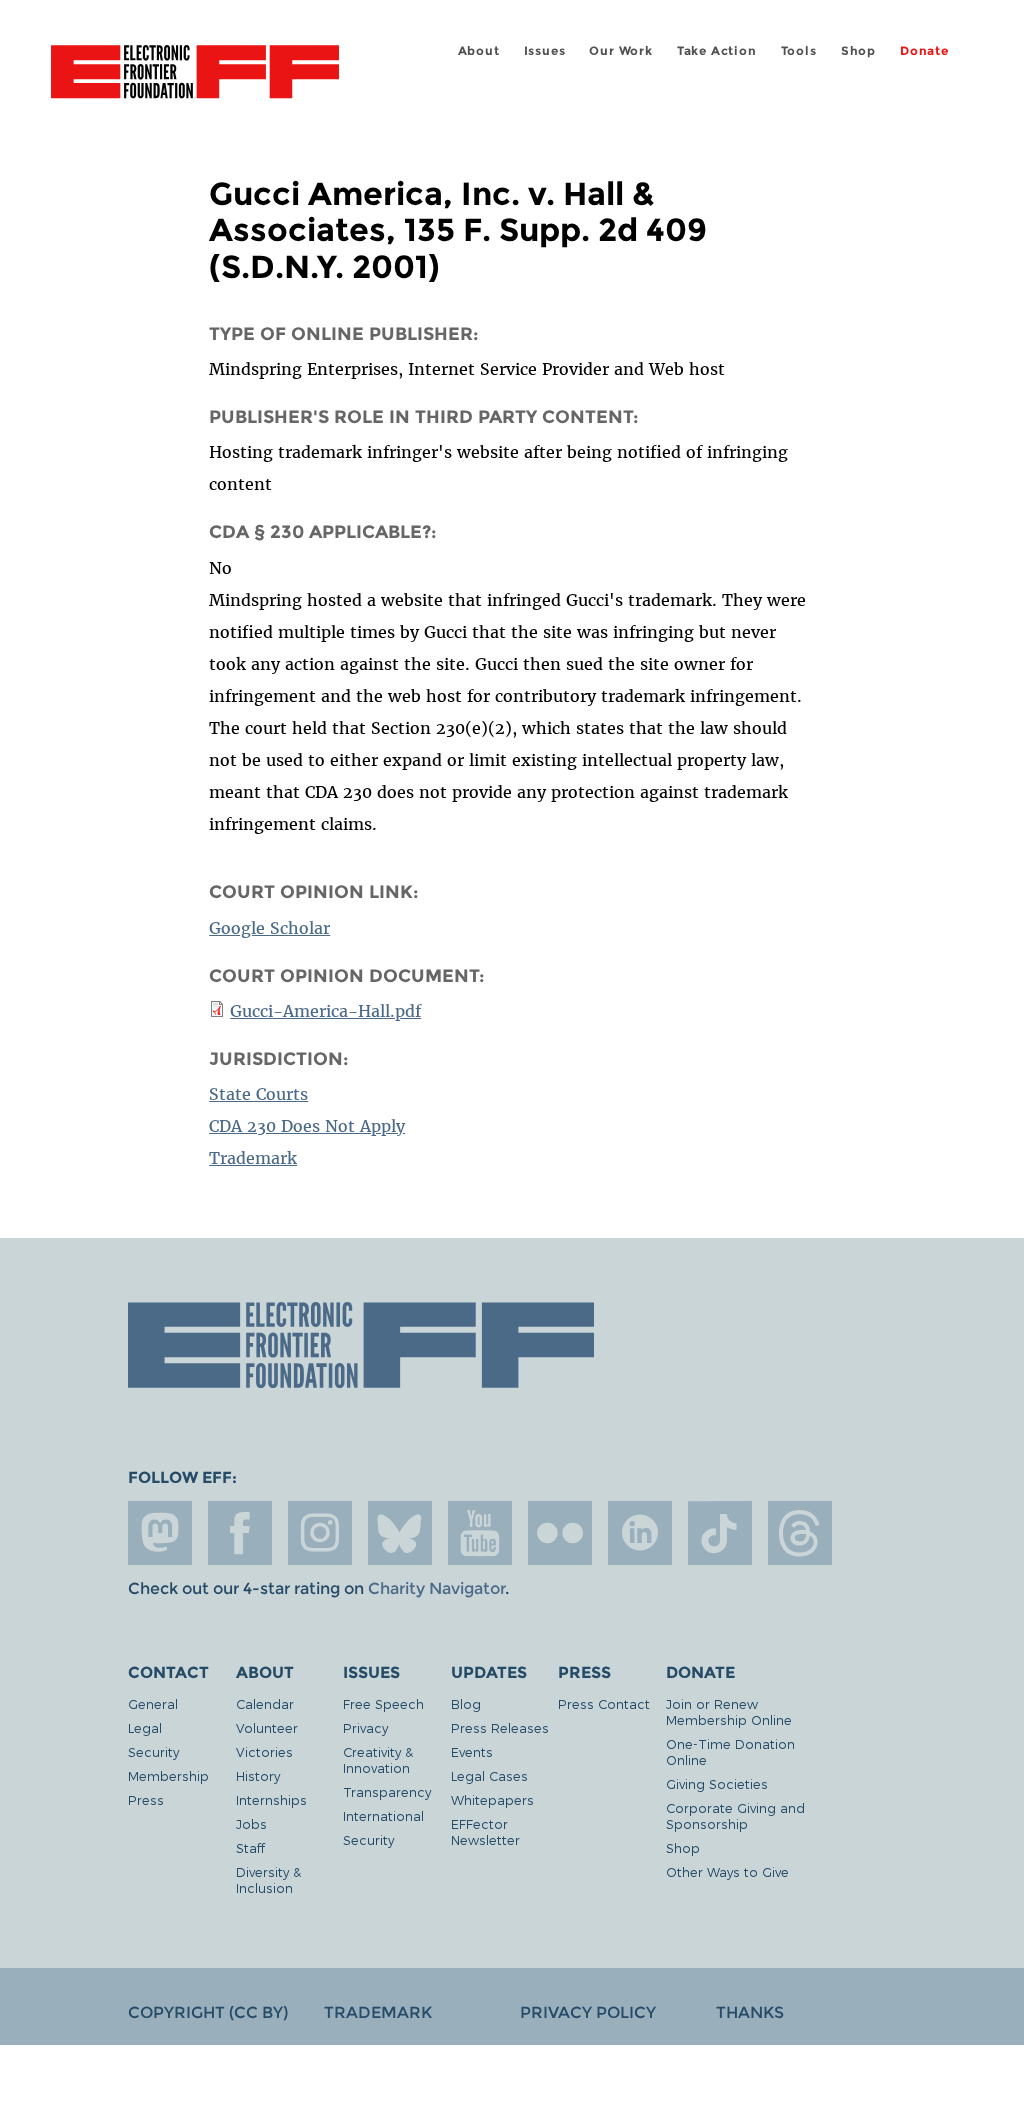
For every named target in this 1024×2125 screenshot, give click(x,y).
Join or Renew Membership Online (729, 1711)
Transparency (387, 1791)
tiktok (720, 1533)
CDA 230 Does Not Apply (307, 1126)
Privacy (365, 1727)
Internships (271, 1799)
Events (472, 1751)
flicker (560, 1533)
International (383, 1815)
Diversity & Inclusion (268, 1879)
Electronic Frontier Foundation (195, 75)
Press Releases (500, 1727)
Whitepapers (492, 1799)
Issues (545, 50)
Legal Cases (489, 1775)
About (479, 50)
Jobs (251, 1823)
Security (153, 1751)
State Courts (258, 1094)
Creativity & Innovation (378, 1759)
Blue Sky (400, 1533)
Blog (466, 1703)
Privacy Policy (588, 2012)
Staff (250, 1847)
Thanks (750, 2012)
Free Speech (383, 1703)
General (153, 1703)
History (258, 1775)
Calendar (265, 1703)
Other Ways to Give (727, 1871)
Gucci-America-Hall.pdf (325, 1011)
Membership (168, 1775)
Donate (924, 50)
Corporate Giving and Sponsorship (735, 1815)
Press (146, 1799)
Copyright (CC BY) (208, 2012)
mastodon (160, 1533)
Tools (799, 50)
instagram (320, 1533)
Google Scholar (269, 928)
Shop (858, 50)
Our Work (620, 50)
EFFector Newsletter (485, 1831)
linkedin (640, 1533)
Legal (145, 1727)
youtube (480, 1533)
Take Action (717, 50)
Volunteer (267, 1727)
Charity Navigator (436, 1588)
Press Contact (604, 1703)
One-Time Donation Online (730, 1751)
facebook (240, 1533)
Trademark (253, 1158)
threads (800, 1533)
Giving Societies (717, 1783)
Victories (264, 1751)
